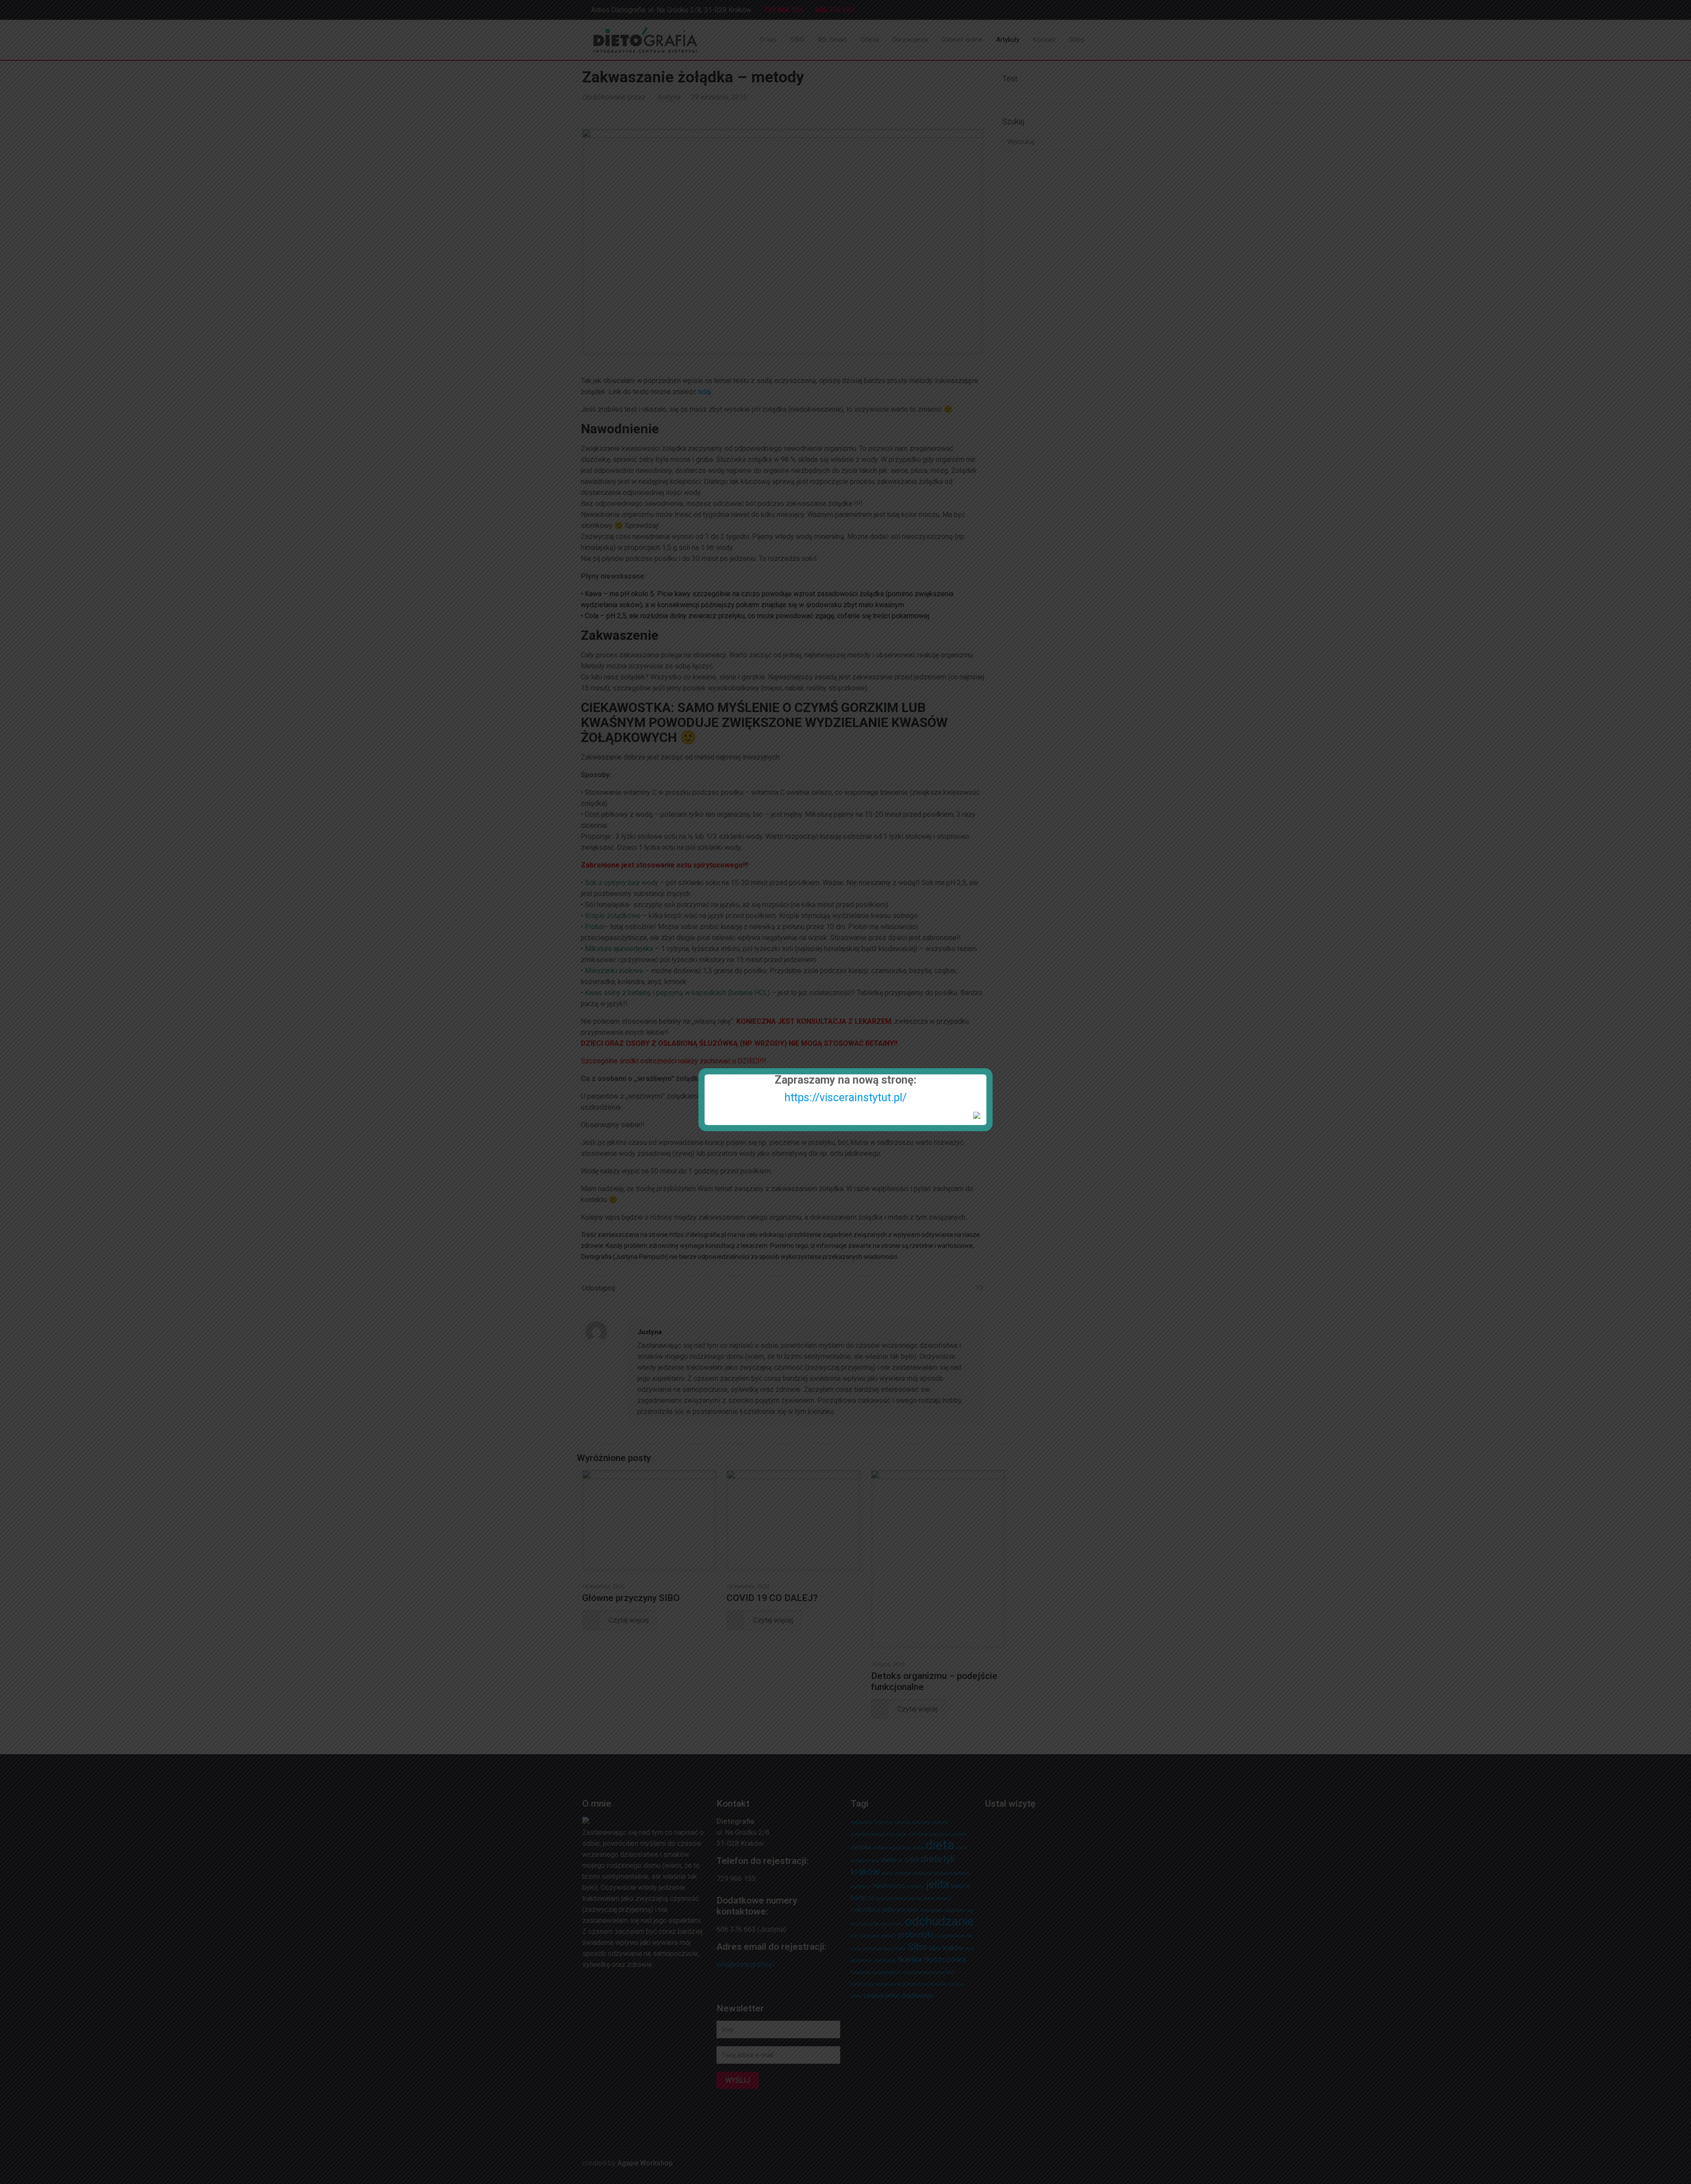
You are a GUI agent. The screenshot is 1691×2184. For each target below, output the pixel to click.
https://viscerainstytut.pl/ (845, 1098)
